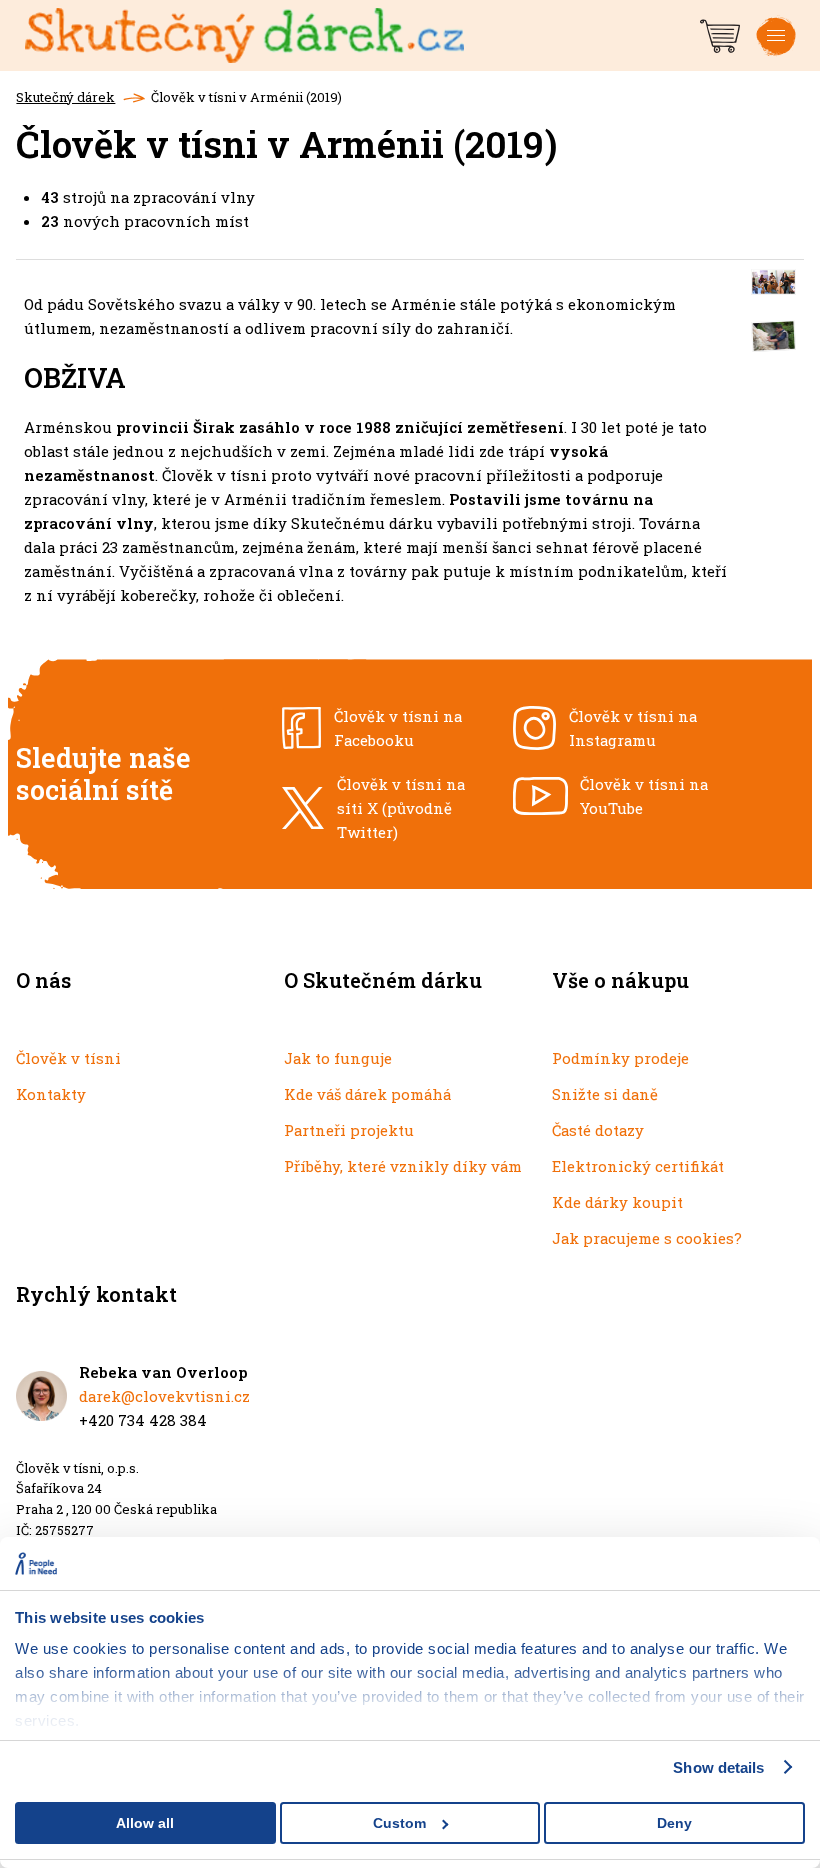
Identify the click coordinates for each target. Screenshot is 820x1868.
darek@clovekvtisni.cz (164, 1396)
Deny (674, 1823)
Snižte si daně (605, 1094)
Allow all (145, 1823)
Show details (718, 1767)
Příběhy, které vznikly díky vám (403, 1166)
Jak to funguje (338, 1058)
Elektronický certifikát (638, 1166)
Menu (776, 52)
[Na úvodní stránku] (361, 36)
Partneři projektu (349, 1130)
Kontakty (51, 1094)
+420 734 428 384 (143, 1420)
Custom (399, 1823)
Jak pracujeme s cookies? (647, 1238)
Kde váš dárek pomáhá (367, 1094)
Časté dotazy (598, 1130)
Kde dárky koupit (617, 1202)
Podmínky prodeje (620, 1058)
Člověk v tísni (68, 1058)
